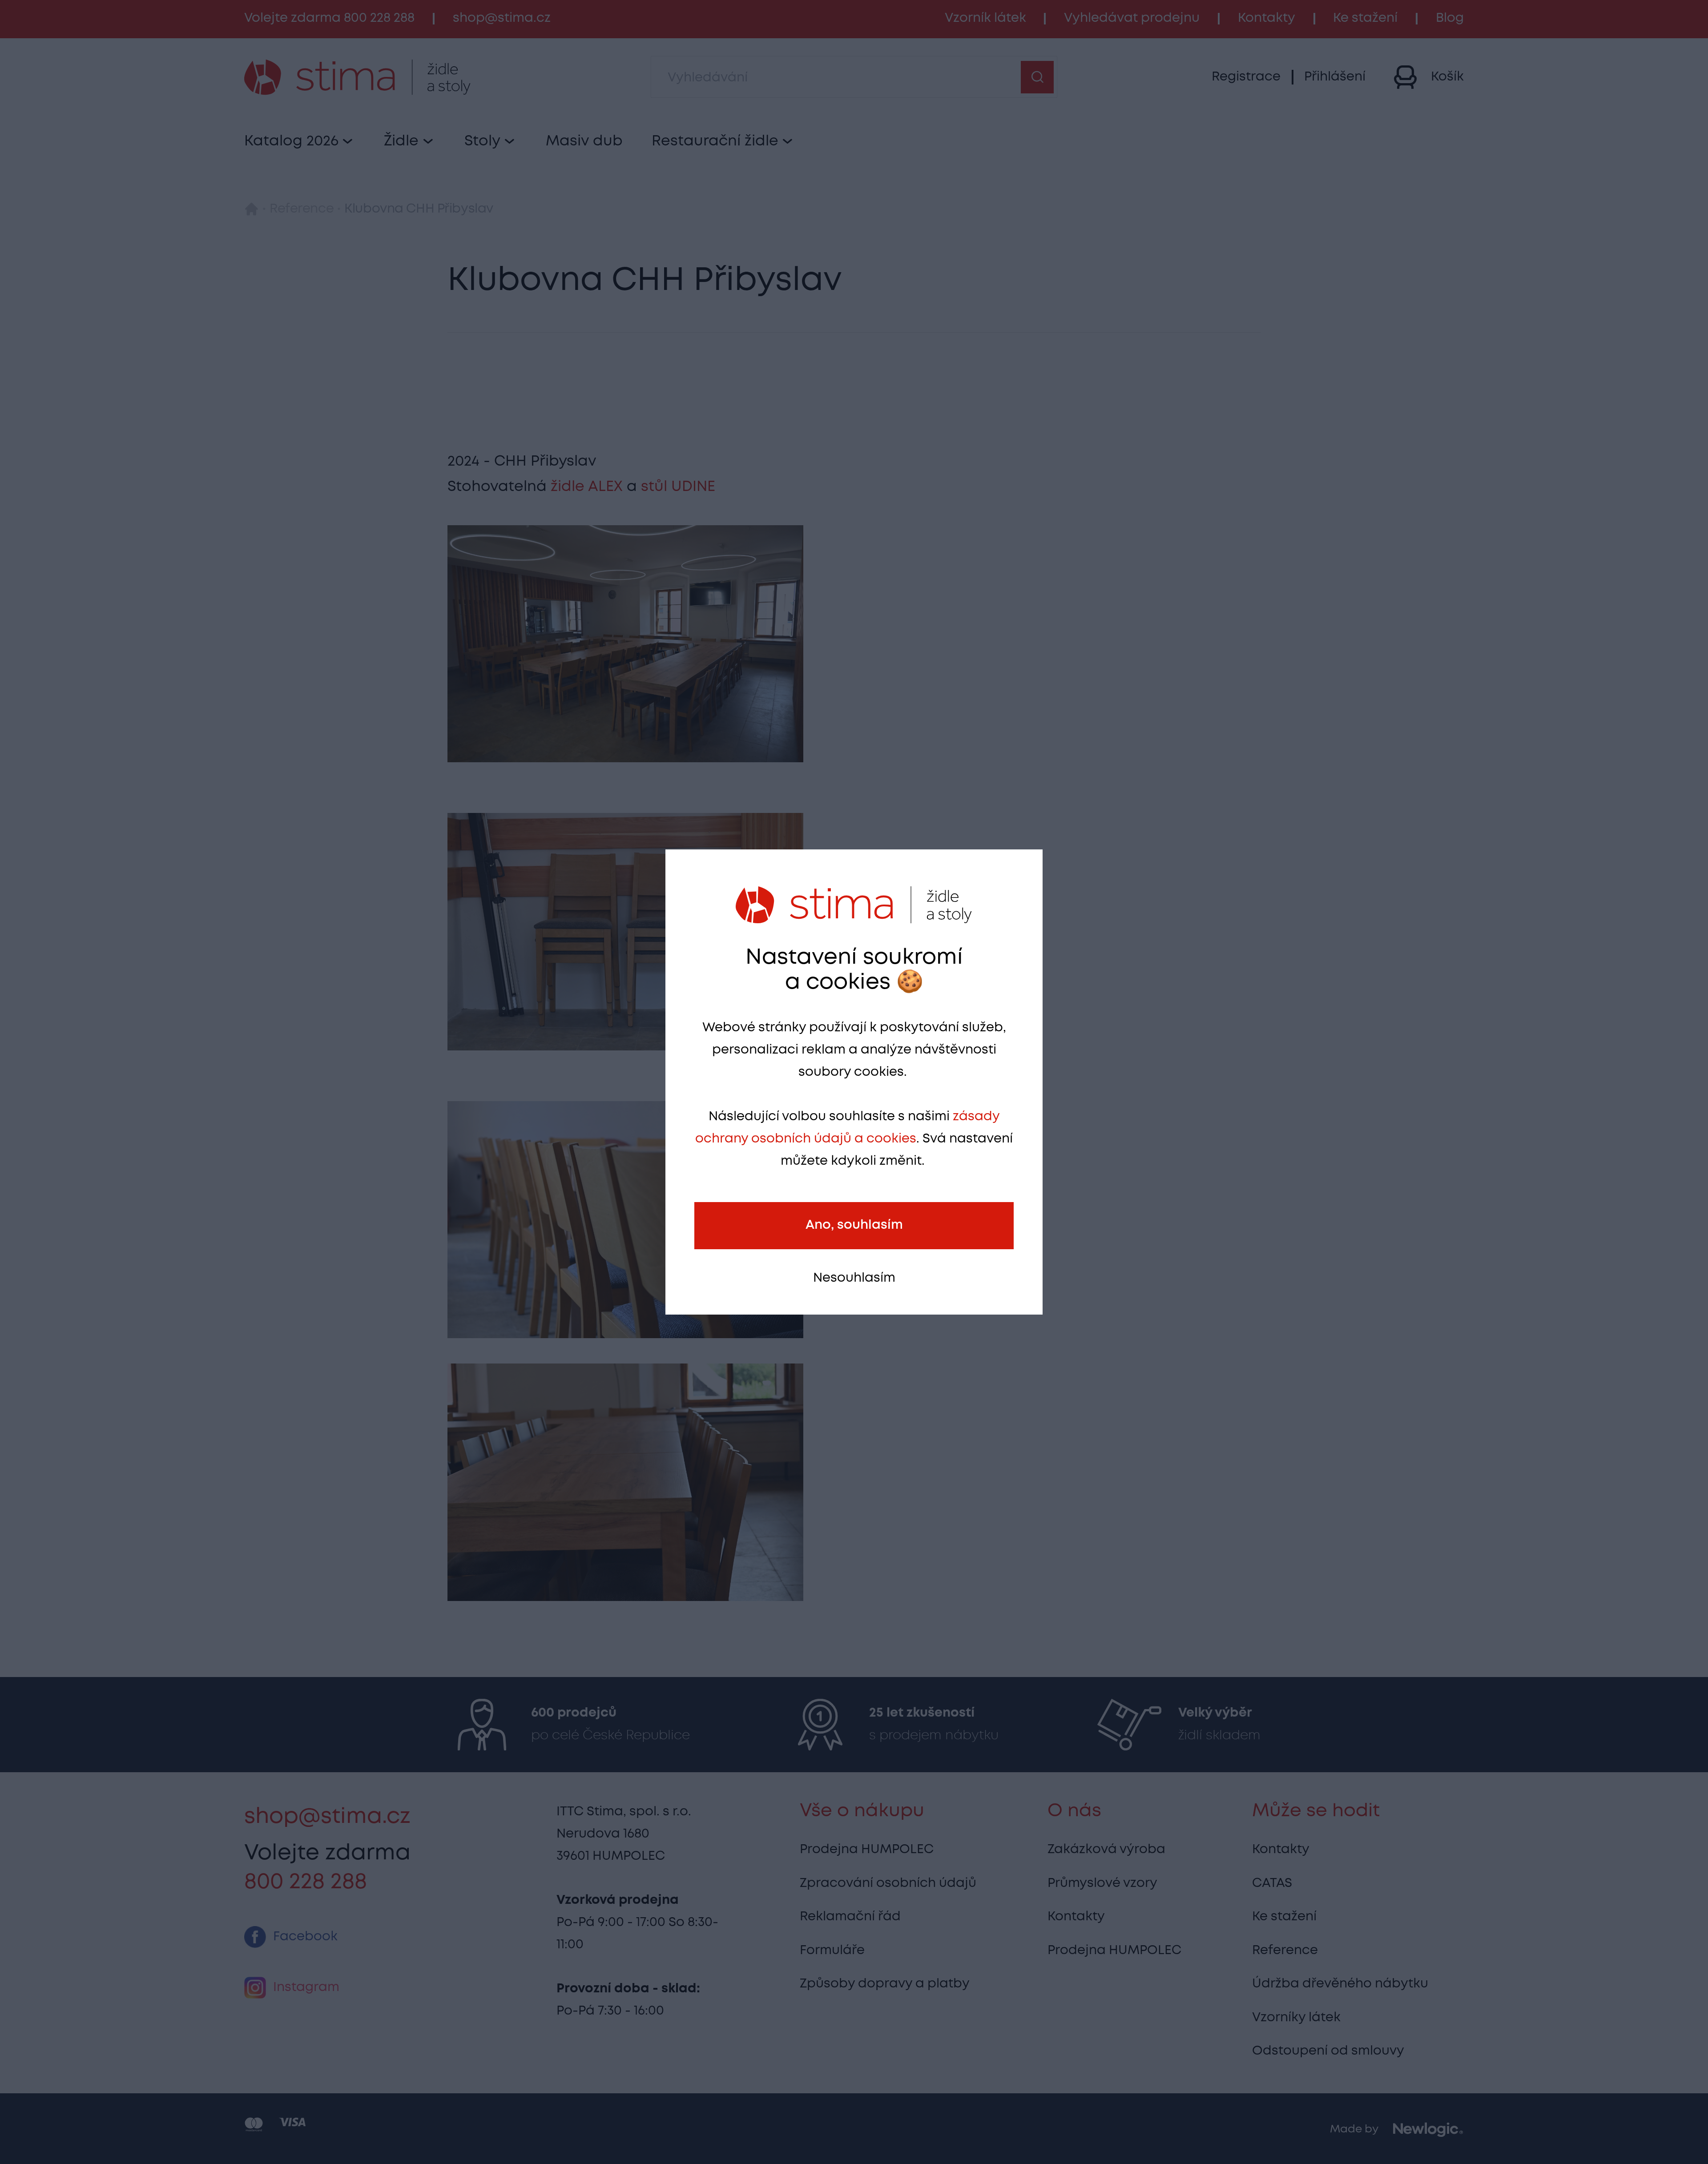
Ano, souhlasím (854, 1225)
